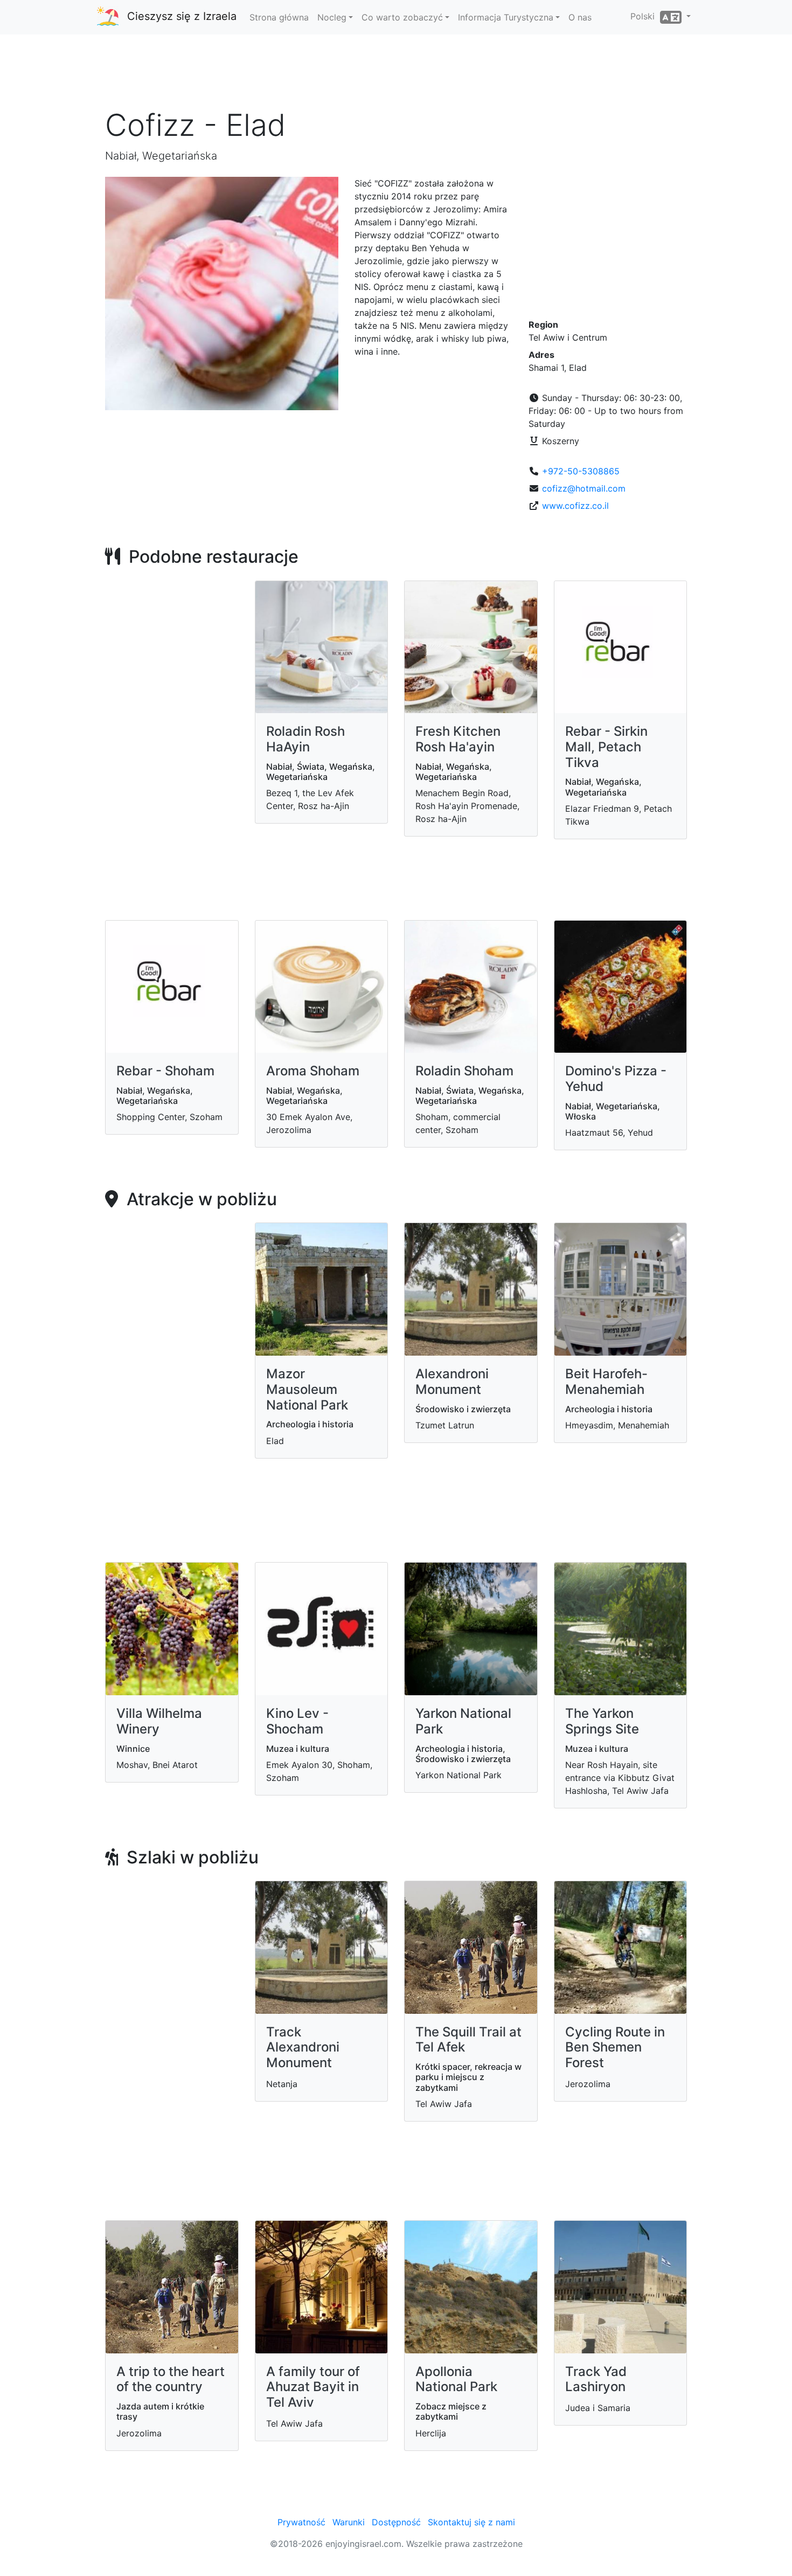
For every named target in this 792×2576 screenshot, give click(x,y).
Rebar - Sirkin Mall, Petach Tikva (606, 747)
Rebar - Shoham (165, 1071)
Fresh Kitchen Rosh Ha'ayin (458, 739)
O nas (580, 17)
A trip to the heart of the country (171, 2379)
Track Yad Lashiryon (596, 2379)
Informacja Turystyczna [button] (506, 17)
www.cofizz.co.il (575, 506)
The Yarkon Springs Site (602, 1721)
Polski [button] (645, 16)
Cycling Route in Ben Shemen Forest (615, 2047)
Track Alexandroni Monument (303, 2047)
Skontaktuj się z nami (471, 2522)
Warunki (349, 2522)
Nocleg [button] (332, 17)
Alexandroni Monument (452, 1382)
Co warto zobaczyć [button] (402, 17)
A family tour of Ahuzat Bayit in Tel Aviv (313, 2387)
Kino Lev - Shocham (297, 1721)
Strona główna (279, 17)
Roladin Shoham (464, 1071)
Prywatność (301, 2522)
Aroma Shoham (313, 1071)
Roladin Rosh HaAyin (305, 739)
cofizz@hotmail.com (584, 488)
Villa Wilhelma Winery (159, 1721)
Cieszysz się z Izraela (182, 16)
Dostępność (396, 2522)
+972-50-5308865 (581, 471)
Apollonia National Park (456, 2379)
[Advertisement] (396, 75)
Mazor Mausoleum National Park (307, 1389)
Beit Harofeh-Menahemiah (606, 1382)
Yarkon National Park (463, 1721)
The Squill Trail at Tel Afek (468, 2040)
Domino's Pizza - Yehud (616, 1079)
